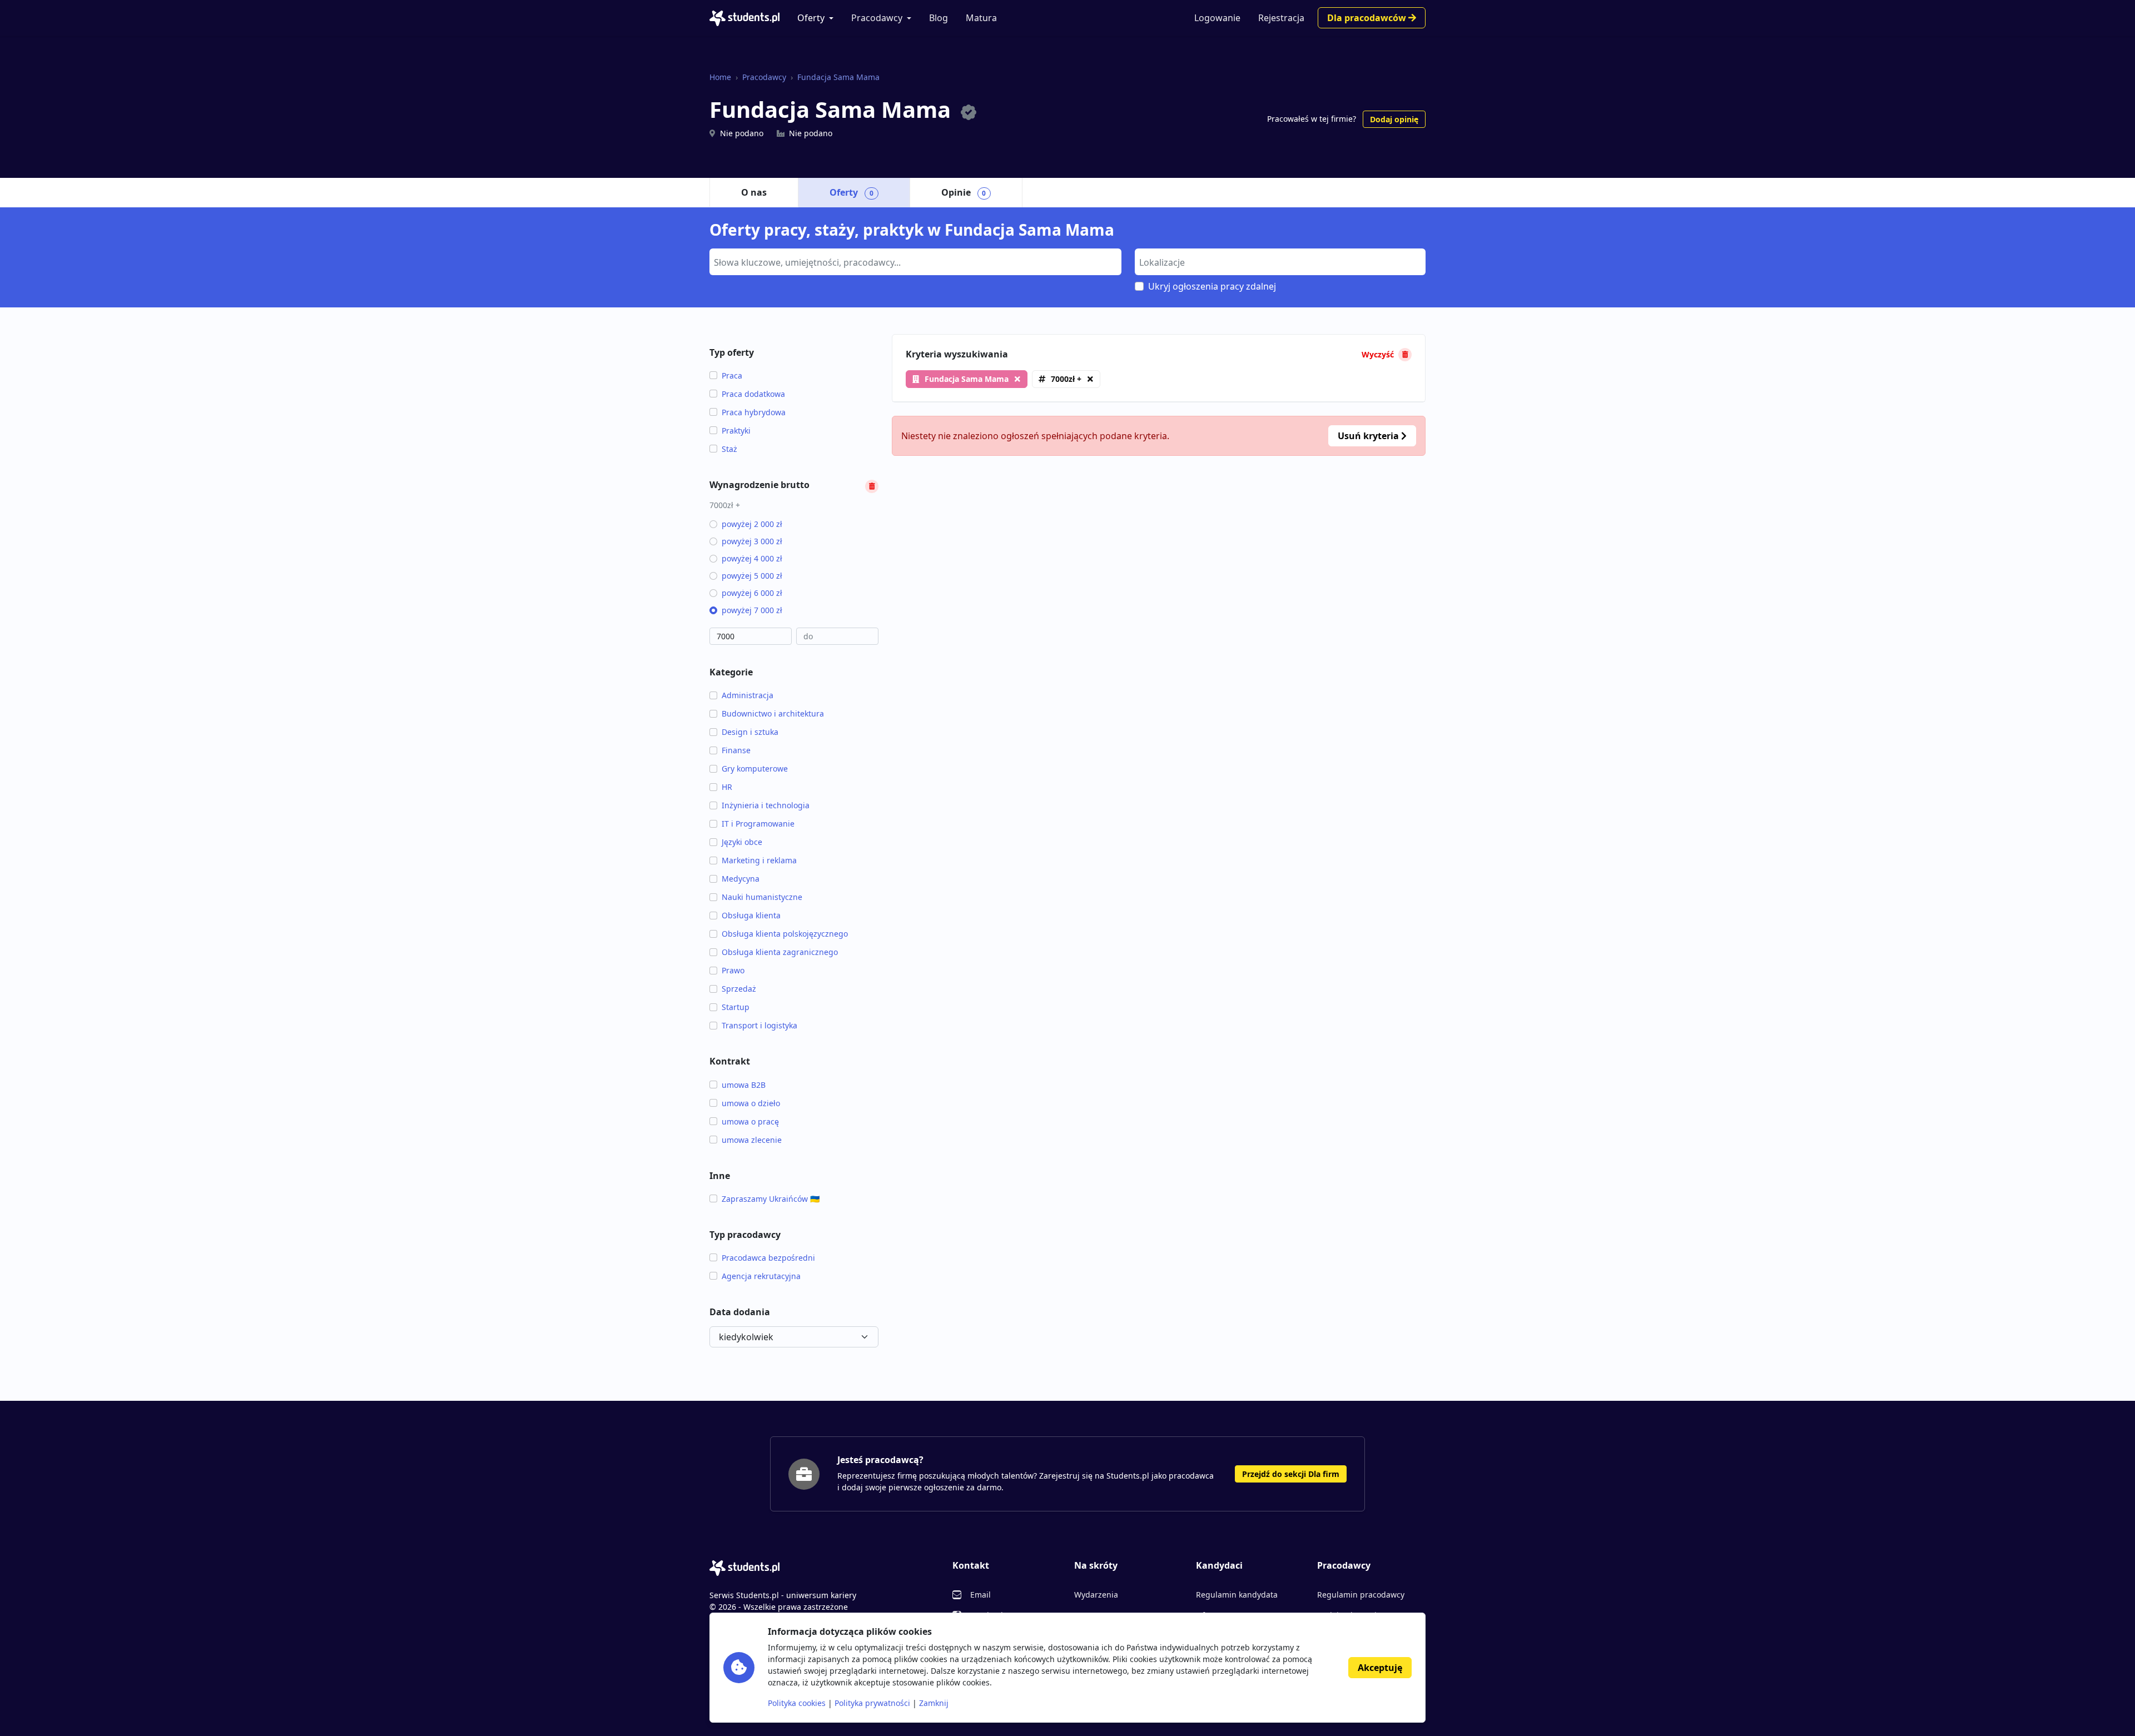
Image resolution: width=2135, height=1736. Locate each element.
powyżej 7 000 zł (752, 610)
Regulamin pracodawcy (1361, 1595)
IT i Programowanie (758, 824)
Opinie (964, 192)
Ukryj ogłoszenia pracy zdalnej (1212, 286)
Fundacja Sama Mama (838, 77)
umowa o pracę (750, 1121)
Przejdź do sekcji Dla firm (1291, 1474)
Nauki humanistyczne (762, 897)
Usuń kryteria (1369, 436)
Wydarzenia (1096, 1595)
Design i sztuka (750, 732)
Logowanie (1217, 18)
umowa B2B (744, 1085)
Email (980, 1595)
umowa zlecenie (752, 1140)
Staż (729, 449)
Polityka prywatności (872, 1703)
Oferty (811, 18)
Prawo (733, 970)
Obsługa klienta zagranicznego (780, 952)
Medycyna (741, 879)
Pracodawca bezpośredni (768, 1258)
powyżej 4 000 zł (752, 558)
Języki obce (742, 842)
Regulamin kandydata (1237, 1595)
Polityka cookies (797, 1703)
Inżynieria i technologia (766, 805)
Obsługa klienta (751, 915)
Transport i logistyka (759, 1025)
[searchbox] (914, 261)
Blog (939, 18)
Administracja (748, 695)
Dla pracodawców (1368, 18)
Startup (736, 1007)
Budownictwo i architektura (773, 713)
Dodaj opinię (1394, 119)
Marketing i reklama (759, 860)
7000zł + (1066, 379)
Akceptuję (1380, 1668)
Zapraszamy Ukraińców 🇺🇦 (771, 1199)
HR (727, 787)
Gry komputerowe (755, 768)
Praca (732, 375)
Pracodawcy (877, 18)
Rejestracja (1281, 18)
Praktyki (736, 431)
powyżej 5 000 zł (752, 576)
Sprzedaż (739, 989)
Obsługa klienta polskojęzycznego (785, 934)
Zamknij (934, 1703)
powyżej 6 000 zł (752, 593)
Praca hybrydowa (754, 412)
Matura (981, 18)
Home (720, 77)
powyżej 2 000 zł (752, 524)
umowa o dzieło (751, 1103)
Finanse (736, 750)
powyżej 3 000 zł (752, 541)
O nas (754, 192)
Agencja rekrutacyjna (761, 1276)
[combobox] (915, 262)
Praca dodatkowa (753, 394)
